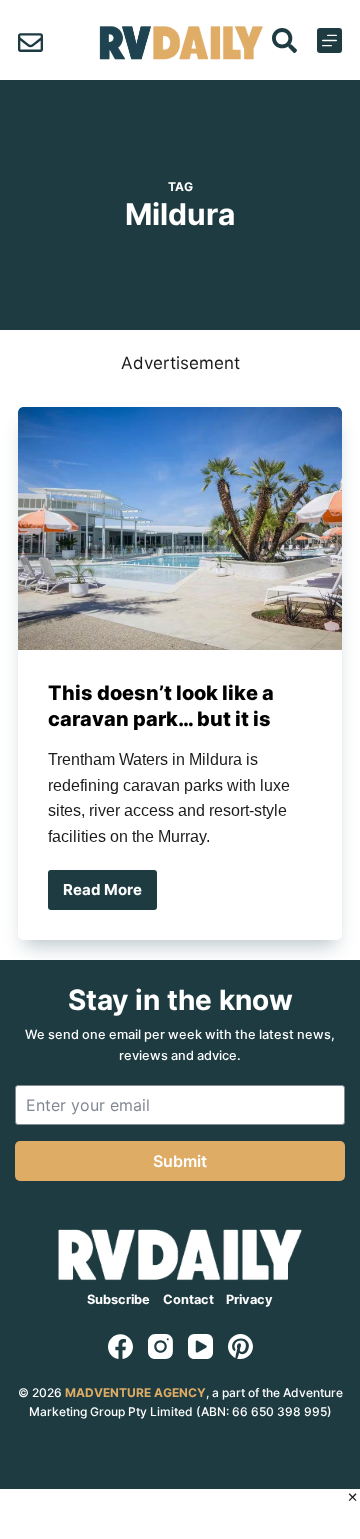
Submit (180, 1161)
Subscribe (118, 1299)
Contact (188, 1299)
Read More (110, 895)
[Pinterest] (240, 1346)
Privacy (249, 1299)
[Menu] (329, 40)
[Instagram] (160, 1346)
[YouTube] (200, 1346)
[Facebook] (120, 1346)
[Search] (284, 40)
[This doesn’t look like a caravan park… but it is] (180, 528)
